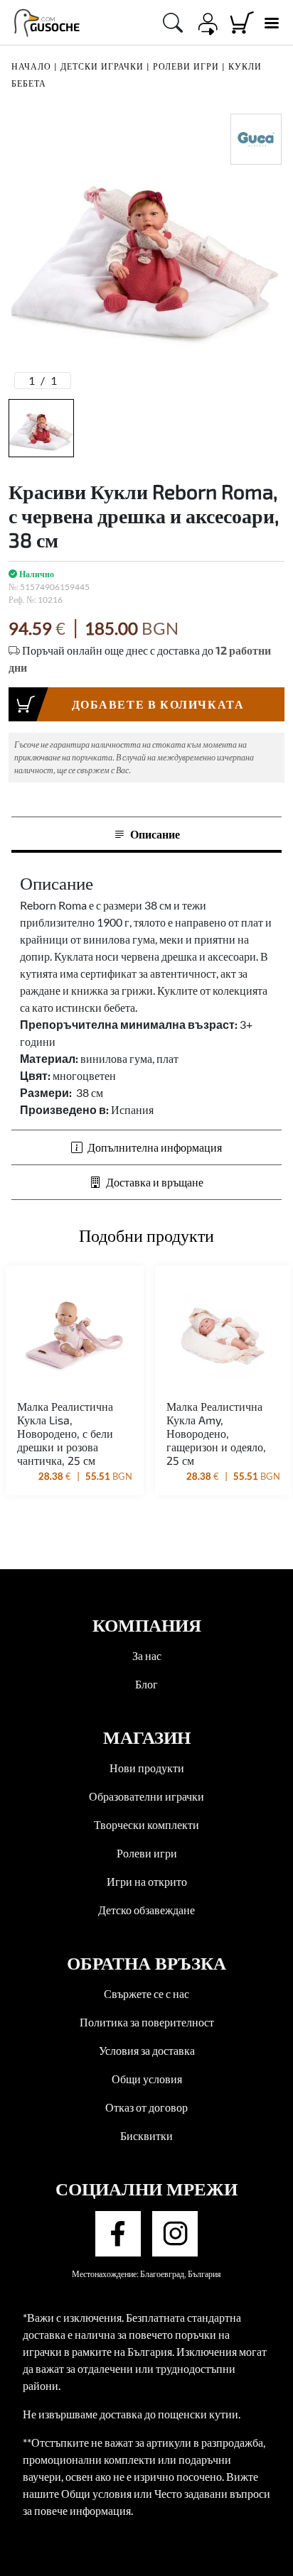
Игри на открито (147, 1881)
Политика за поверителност (147, 2022)
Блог (146, 1684)
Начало (31, 66)
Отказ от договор (146, 2107)
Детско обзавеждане (146, 1910)
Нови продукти (147, 1768)
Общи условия (147, 2079)
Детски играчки (102, 66)
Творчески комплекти (146, 1824)
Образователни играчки (146, 1796)
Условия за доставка (147, 2050)
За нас (147, 1655)
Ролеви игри (186, 66)
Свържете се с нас (146, 1993)
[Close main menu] (271, 23)
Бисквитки (146, 2135)
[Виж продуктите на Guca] (256, 139)
